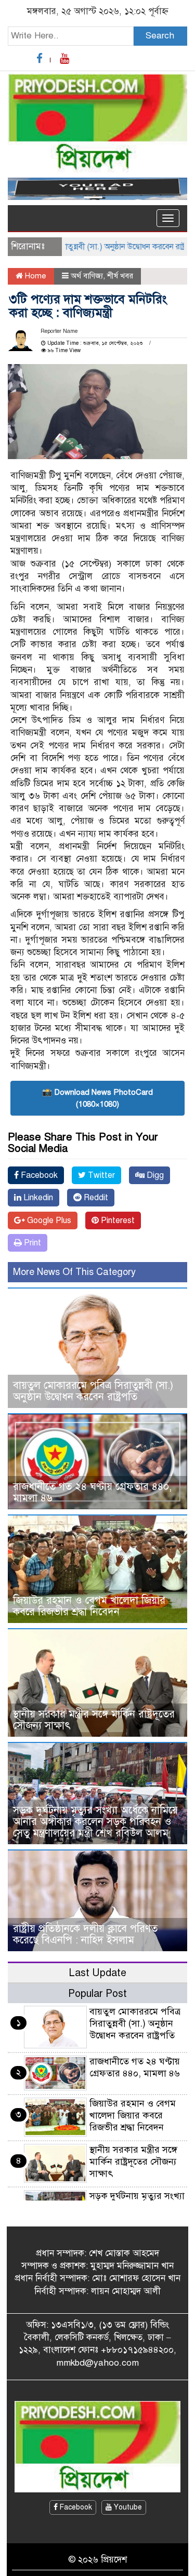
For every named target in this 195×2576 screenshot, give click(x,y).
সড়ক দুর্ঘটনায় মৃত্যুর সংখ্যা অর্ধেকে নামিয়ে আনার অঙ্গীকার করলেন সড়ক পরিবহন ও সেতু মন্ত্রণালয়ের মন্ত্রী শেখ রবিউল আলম (95, 1822)
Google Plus (48, 1220)
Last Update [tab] (97, 1973)
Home (35, 276)
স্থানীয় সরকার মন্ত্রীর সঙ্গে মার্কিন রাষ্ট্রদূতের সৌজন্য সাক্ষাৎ (94, 1720)
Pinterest (117, 1220)
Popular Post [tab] (97, 1994)
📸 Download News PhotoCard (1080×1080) (97, 1098)
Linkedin (37, 1198)
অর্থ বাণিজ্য (87, 276)
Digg (154, 1175)
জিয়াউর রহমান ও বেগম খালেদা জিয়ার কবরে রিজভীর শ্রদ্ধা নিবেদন (89, 1606)
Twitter (100, 1175)
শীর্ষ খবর (120, 276)
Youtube (127, 2507)
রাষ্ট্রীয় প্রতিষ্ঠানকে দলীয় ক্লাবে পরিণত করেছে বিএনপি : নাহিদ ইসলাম (85, 1934)
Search (160, 36)
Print (31, 1243)
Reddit (95, 1198)
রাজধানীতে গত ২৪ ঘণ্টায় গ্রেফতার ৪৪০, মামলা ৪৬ (92, 1492)
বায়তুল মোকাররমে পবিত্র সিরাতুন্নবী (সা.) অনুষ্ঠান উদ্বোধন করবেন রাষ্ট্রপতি (93, 1391)
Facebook (38, 1175)
